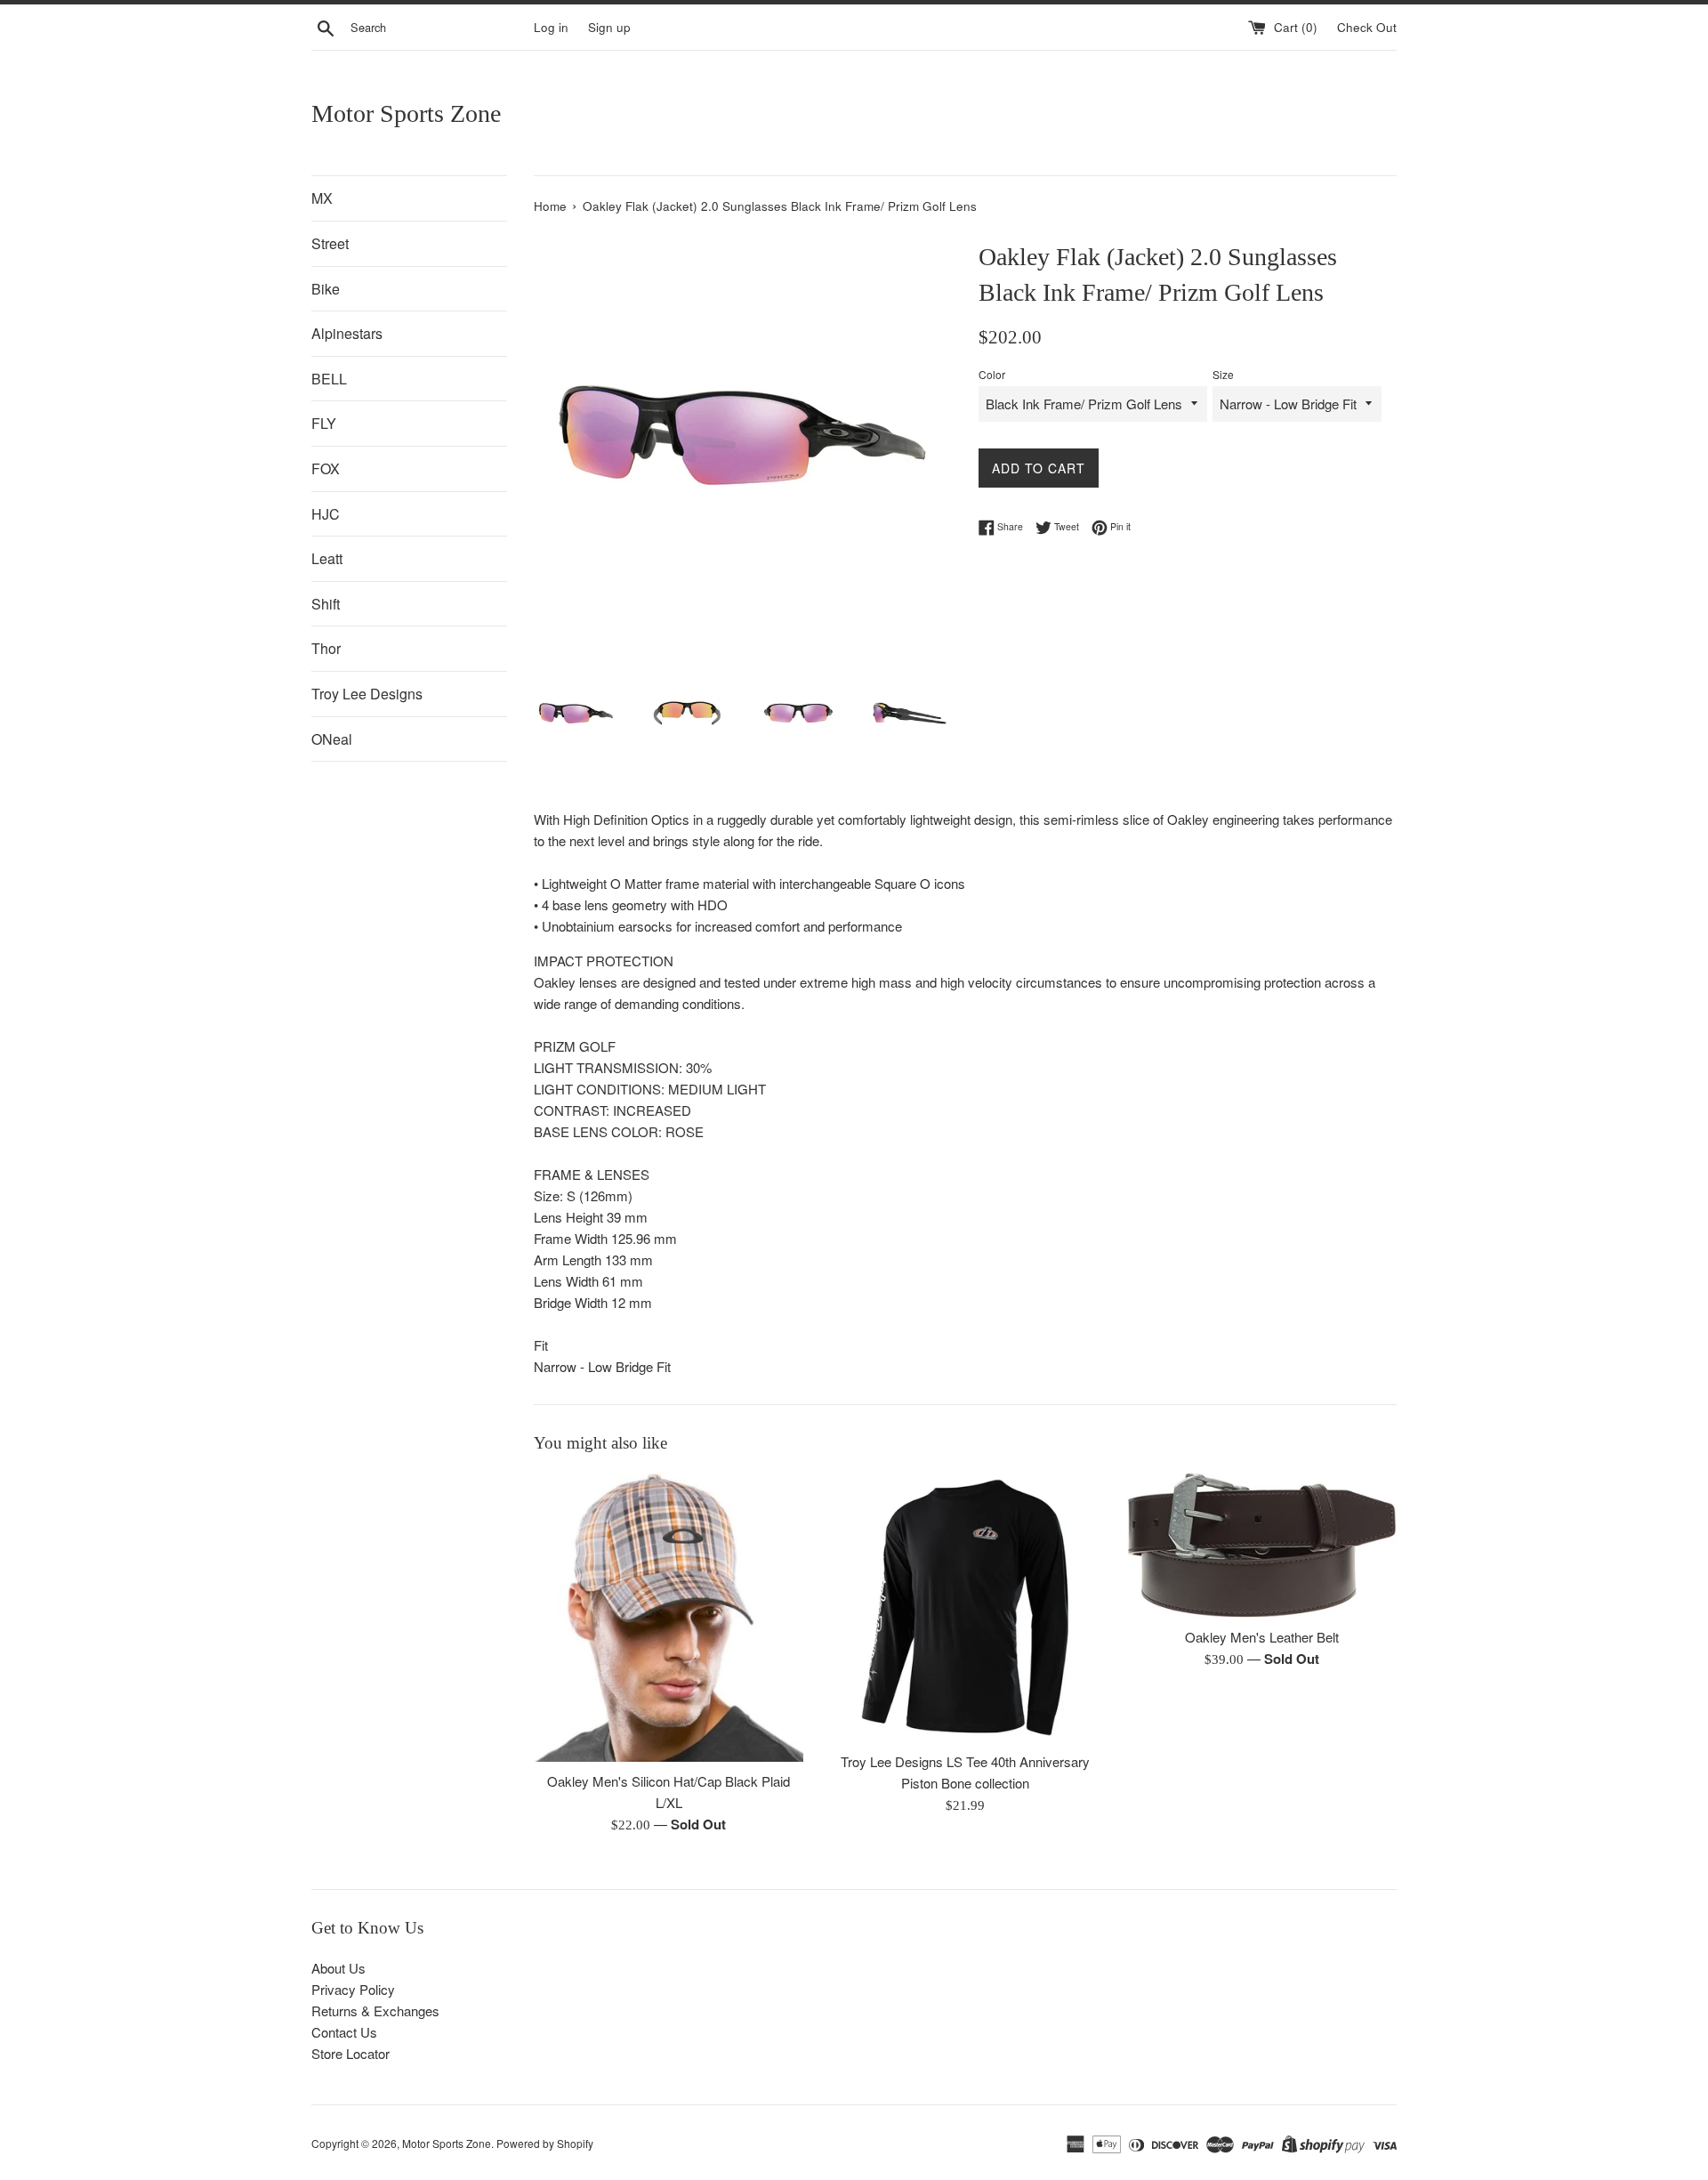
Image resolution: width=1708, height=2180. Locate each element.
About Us (338, 1968)
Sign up (609, 27)
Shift (326, 604)
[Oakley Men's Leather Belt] (1262, 1545)
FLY (324, 423)
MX (322, 198)
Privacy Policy (353, 1989)
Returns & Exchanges (375, 2010)
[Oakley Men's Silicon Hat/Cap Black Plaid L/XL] (669, 1617)
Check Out (1367, 27)
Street (330, 243)
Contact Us (344, 2032)
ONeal (332, 739)
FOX (326, 468)
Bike (326, 289)
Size (1223, 374)
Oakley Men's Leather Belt (1262, 1637)
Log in (551, 27)
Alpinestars (347, 333)
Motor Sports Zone (406, 113)
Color (992, 374)
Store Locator (350, 2053)
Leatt (327, 558)
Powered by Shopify (545, 2143)
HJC (326, 514)
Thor (326, 648)
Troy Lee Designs (367, 694)
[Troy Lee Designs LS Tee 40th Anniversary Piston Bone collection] (965, 1607)
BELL (329, 379)
